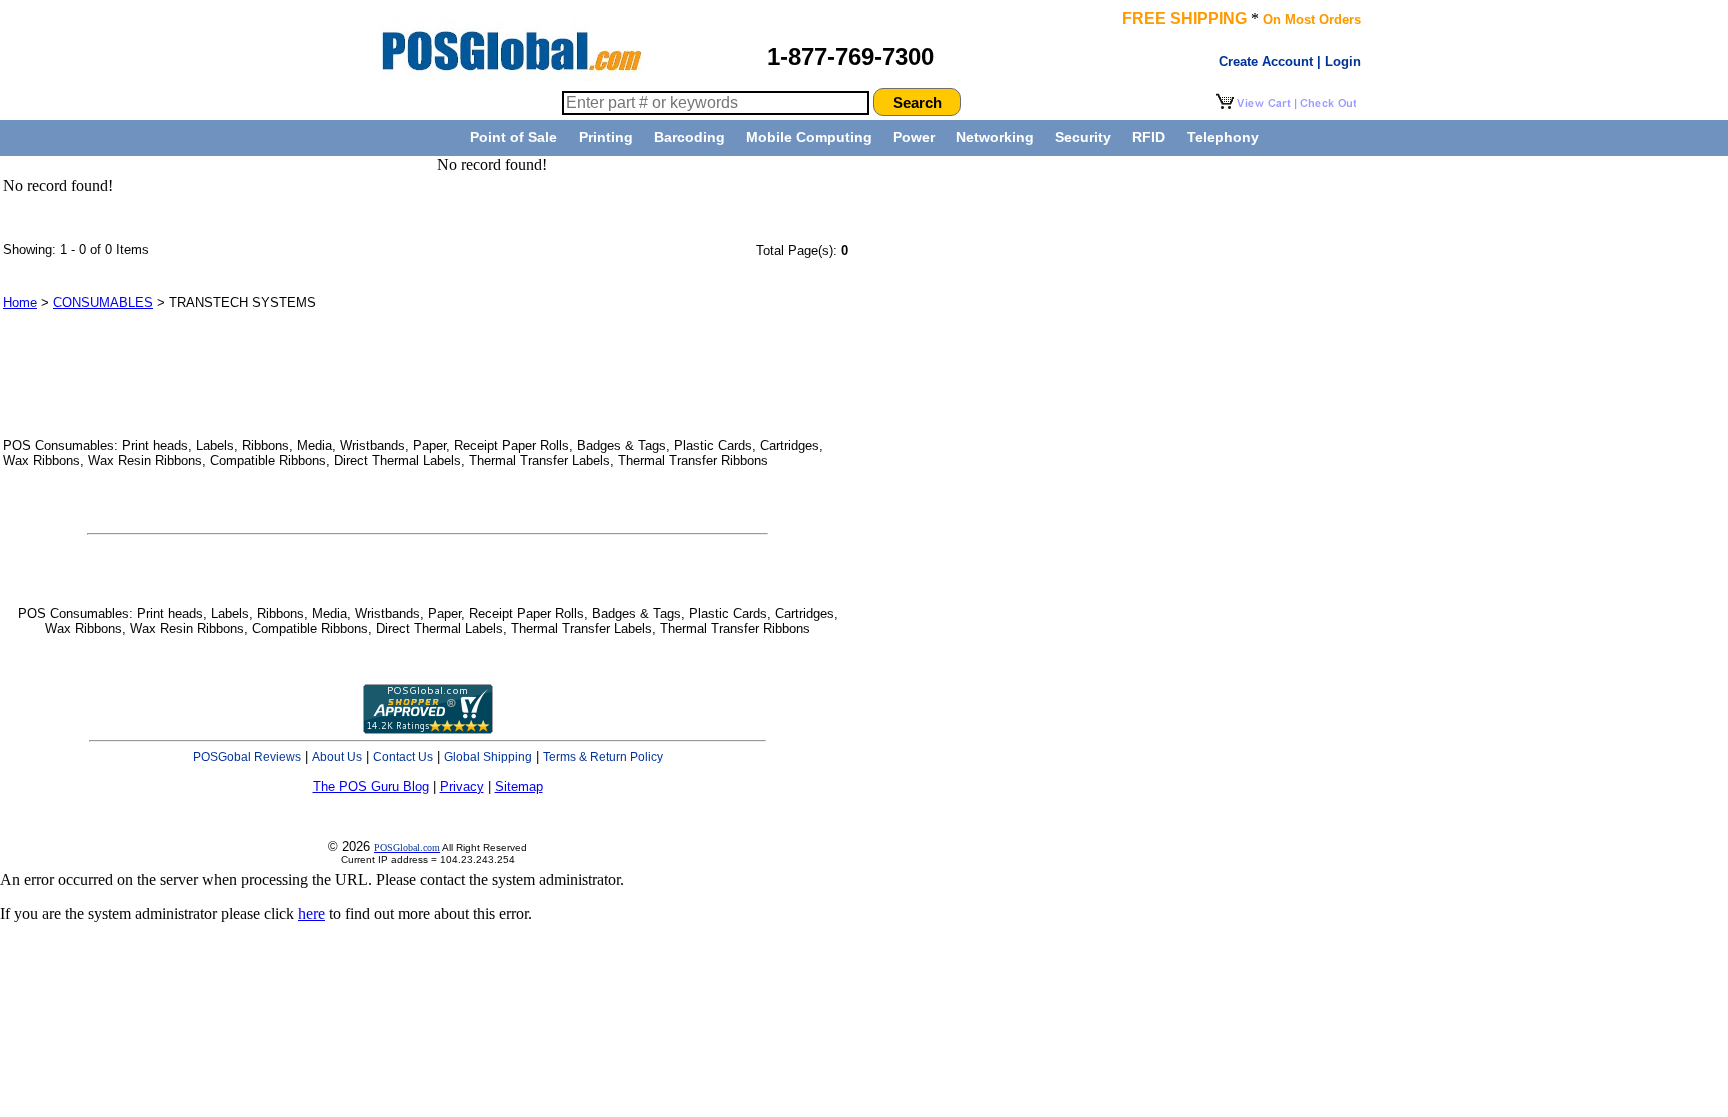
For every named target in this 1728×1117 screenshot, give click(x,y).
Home (20, 302)
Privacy (462, 786)
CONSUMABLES (103, 302)
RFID (1148, 137)
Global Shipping (488, 757)
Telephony (1223, 137)
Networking (995, 137)
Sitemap (519, 786)
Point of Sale (513, 137)
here (311, 913)
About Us (337, 757)
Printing (606, 137)
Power (914, 137)
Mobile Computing (809, 137)
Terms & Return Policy (603, 757)
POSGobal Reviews (247, 757)
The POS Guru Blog (371, 786)
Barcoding (689, 137)
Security (1083, 137)
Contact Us (403, 757)
